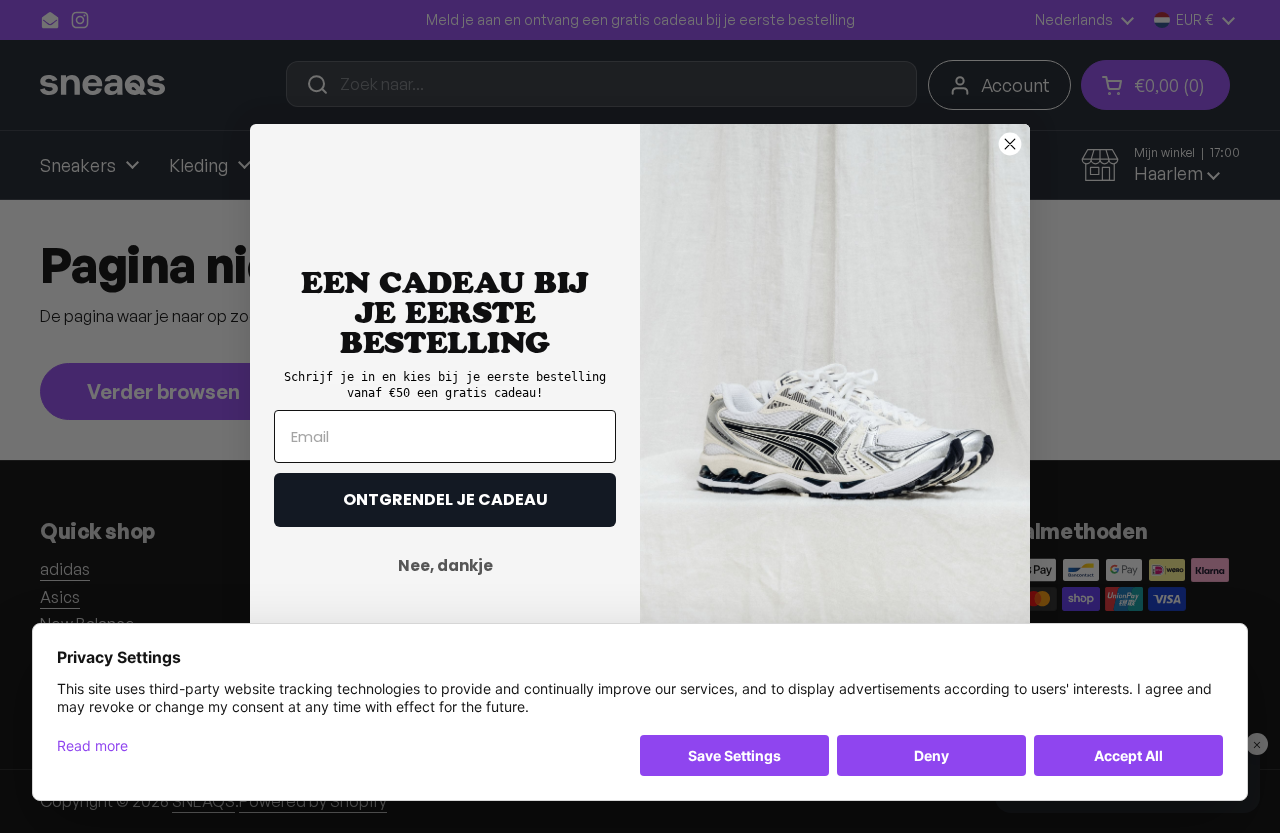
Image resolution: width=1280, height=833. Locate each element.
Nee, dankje (445, 565)
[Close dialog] (1010, 144)
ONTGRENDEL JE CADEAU (445, 499)
